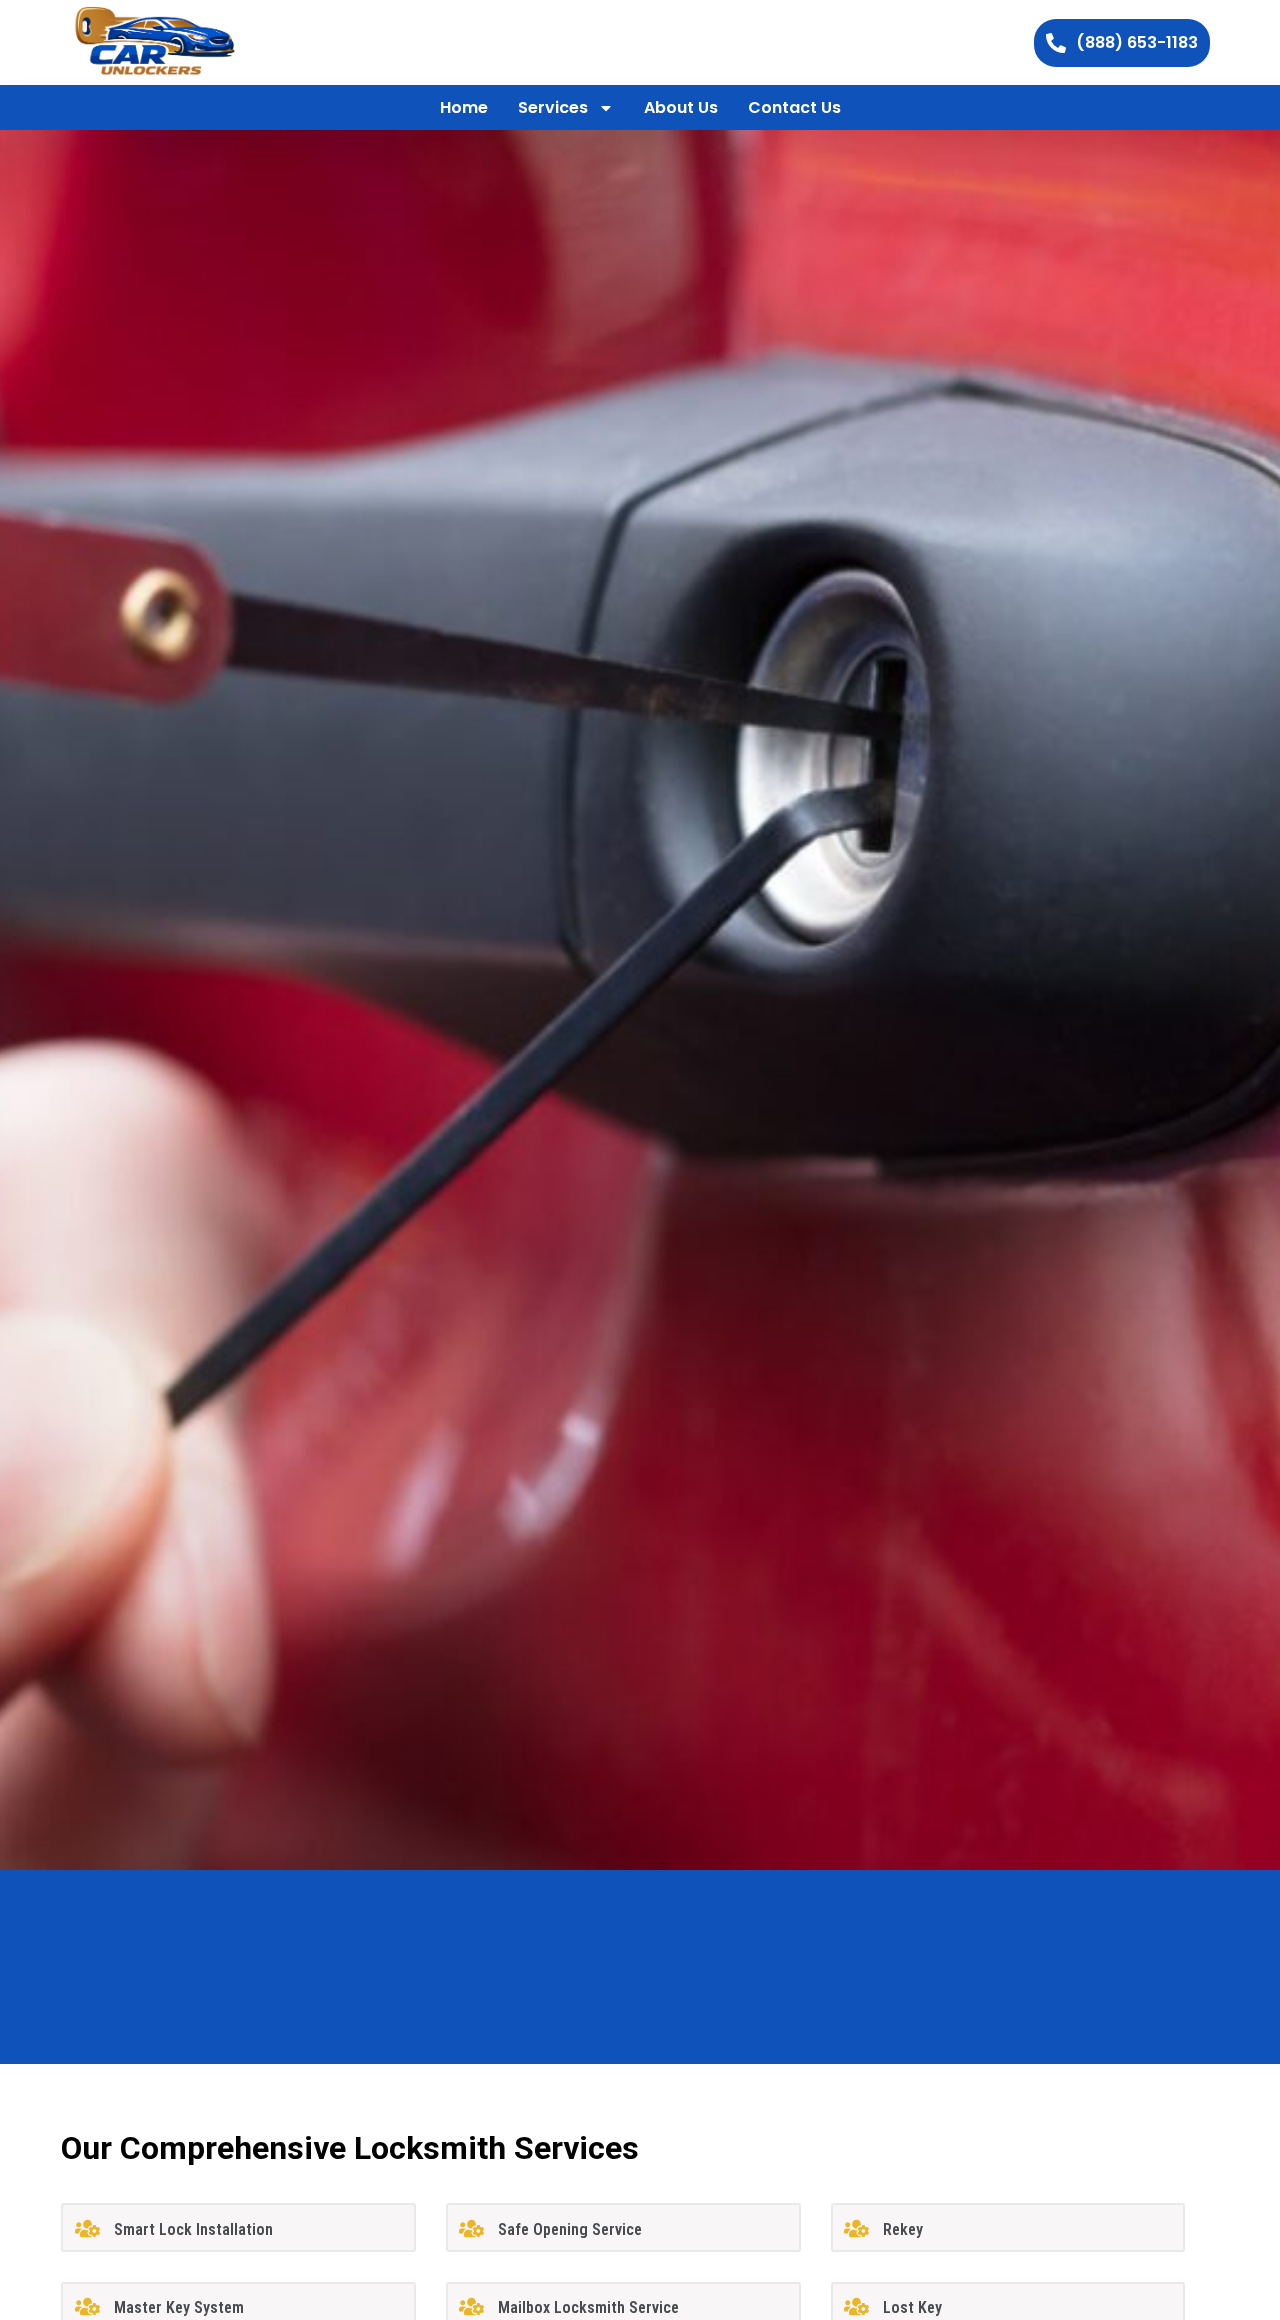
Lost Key (912, 2307)
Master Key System (179, 2307)
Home (464, 107)
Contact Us (794, 107)
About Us (681, 107)
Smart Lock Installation (193, 2229)
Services (553, 107)
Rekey (903, 2229)
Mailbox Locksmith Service (588, 2307)
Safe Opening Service (570, 2229)
